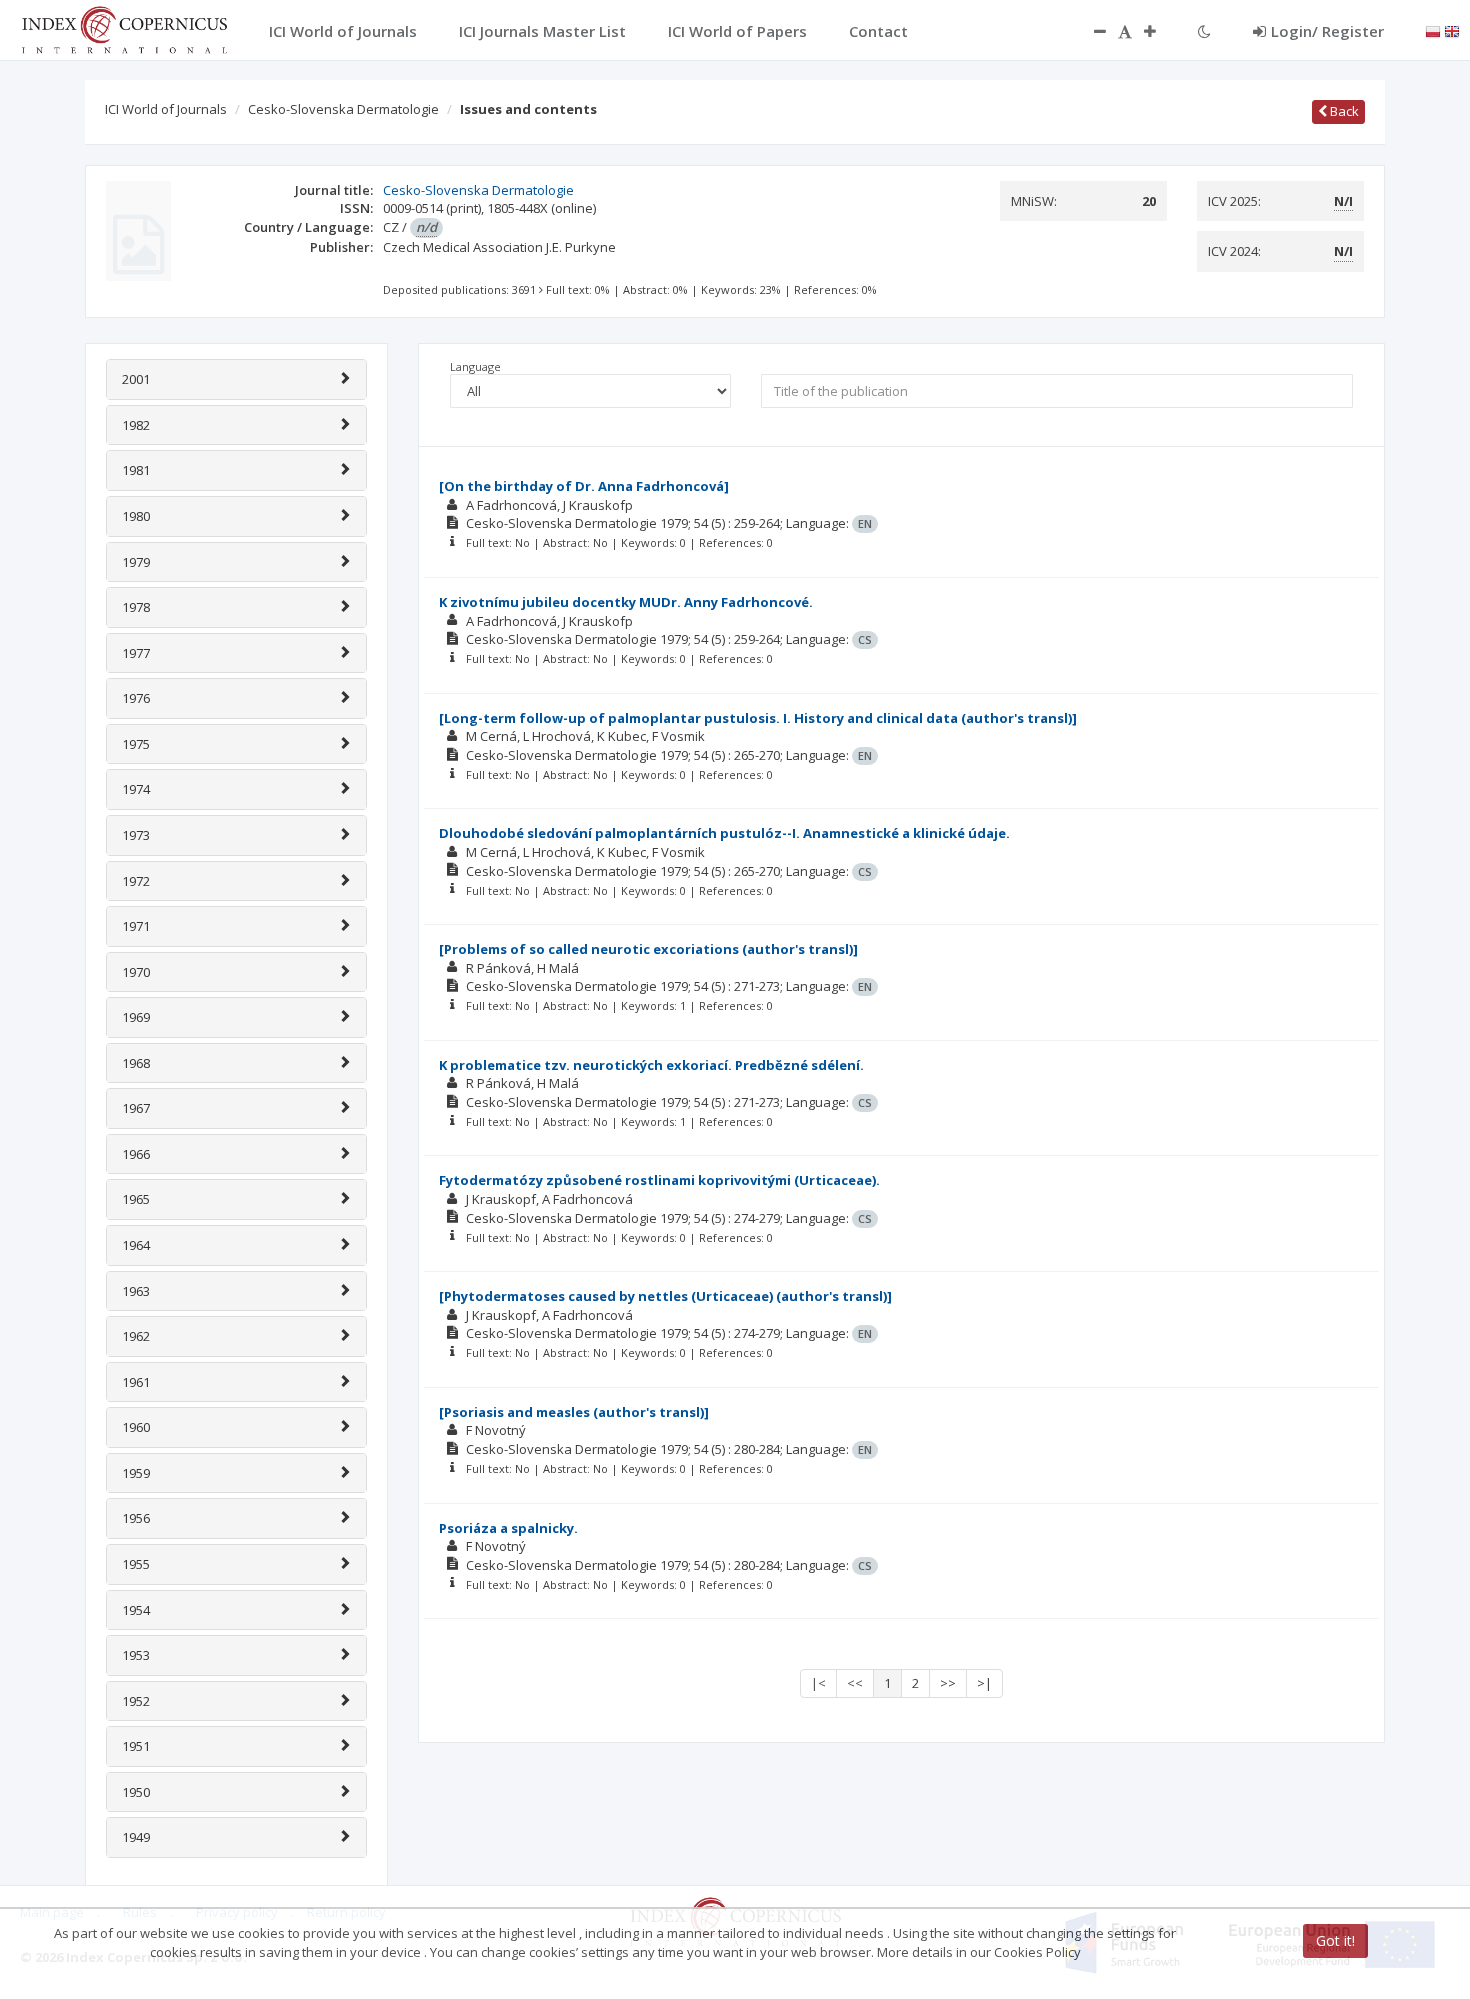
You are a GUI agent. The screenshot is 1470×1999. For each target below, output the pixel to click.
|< (818, 1683)
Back (1343, 111)
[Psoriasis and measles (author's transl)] (574, 1412)
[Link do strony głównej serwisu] (124, 28)
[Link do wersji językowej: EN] (1452, 30)
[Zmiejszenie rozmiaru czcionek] (1090, 31)
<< (855, 1683)
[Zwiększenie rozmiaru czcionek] (1160, 31)
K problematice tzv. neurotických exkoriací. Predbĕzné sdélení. (651, 1065)
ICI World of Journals (166, 109)
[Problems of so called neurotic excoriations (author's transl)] (648, 949)
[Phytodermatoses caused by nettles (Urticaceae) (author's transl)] (665, 1296)
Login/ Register (1327, 31)
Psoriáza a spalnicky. (508, 1528)
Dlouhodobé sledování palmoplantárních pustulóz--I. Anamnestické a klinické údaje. (724, 833)
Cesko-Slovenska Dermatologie (343, 109)
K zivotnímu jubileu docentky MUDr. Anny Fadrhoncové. (626, 602)
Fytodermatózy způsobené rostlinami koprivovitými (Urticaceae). (659, 1180)
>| (984, 1683)
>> (948, 1683)
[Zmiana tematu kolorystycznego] (1204, 31)
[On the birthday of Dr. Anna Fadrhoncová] (584, 486)
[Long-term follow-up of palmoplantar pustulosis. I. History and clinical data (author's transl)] (758, 718)
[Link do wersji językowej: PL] (1433, 30)
